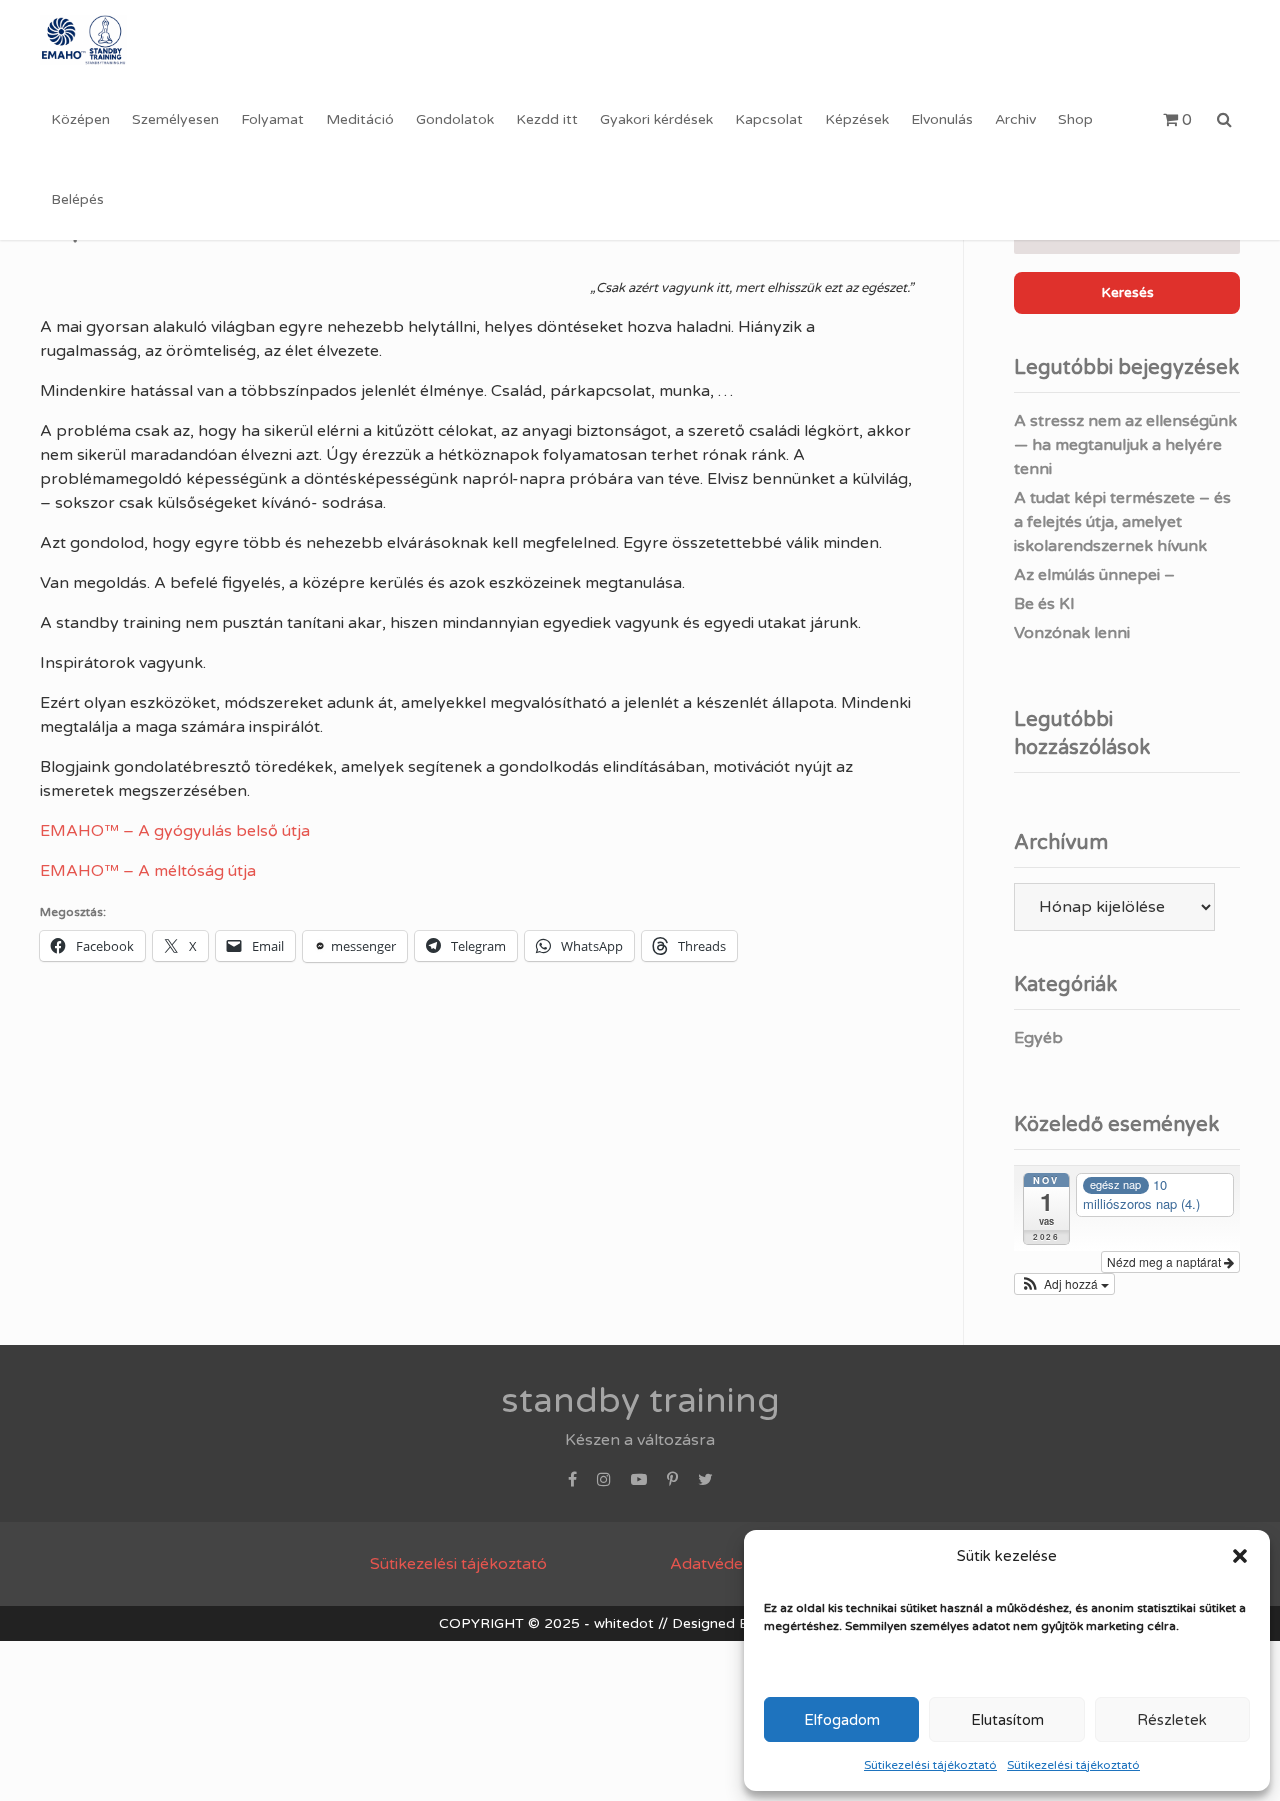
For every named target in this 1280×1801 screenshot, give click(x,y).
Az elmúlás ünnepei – (1094, 575)
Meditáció (360, 119)
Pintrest (672, 1485)
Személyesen (175, 119)
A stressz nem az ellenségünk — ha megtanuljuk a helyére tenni (1125, 445)
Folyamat (272, 119)
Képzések (857, 119)
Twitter (705, 1485)
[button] (1240, 1556)
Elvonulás (942, 119)
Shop (1075, 119)
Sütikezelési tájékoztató (930, 1765)
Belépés (77, 199)
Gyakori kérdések (656, 119)
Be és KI (1044, 604)
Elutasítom (1007, 1720)
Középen (80, 119)
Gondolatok (455, 119)
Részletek (1172, 1720)
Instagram (604, 1485)
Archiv (1015, 119)
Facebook (572, 1485)
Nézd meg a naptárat (1165, 1261)
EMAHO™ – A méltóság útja (148, 871)
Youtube (639, 1485)
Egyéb (1038, 1038)
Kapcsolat (769, 119)
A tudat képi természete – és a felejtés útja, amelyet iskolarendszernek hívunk (1122, 522)
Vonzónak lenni (1072, 633)
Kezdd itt (547, 119)
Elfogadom (842, 1720)
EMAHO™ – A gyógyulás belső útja (175, 831)
